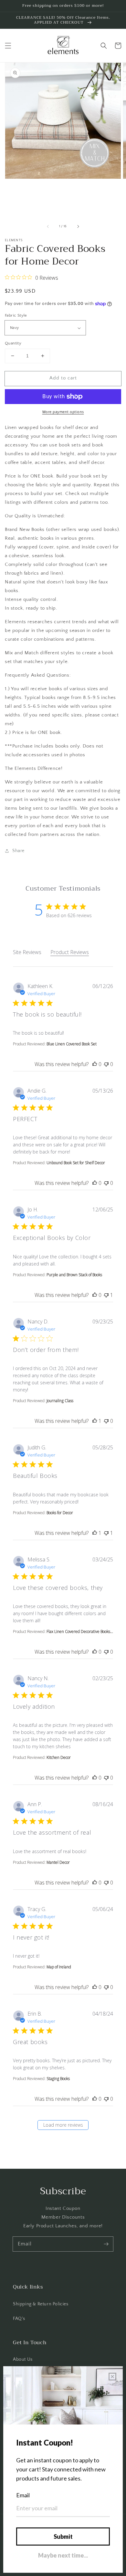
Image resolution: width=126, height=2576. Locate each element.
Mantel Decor (58, 1862)
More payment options (63, 412)
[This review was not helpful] (106, 1064)
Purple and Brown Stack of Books (74, 1275)
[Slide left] (48, 227)
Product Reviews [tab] (70, 952)
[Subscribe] (106, 2244)
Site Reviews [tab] (27, 952)
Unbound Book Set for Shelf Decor (76, 1163)
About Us (23, 2359)
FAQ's (19, 2319)
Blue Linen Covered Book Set (72, 1044)
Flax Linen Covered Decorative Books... (80, 1631)
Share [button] (18, 851)
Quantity (13, 343)
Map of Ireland (59, 1967)
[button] (8, 46)
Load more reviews (63, 2125)
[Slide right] (78, 227)
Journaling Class (60, 1401)
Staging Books (58, 2079)
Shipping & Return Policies (41, 2304)
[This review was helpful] (95, 1064)
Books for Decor (60, 1513)
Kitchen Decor (59, 1757)
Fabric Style (16, 315)
